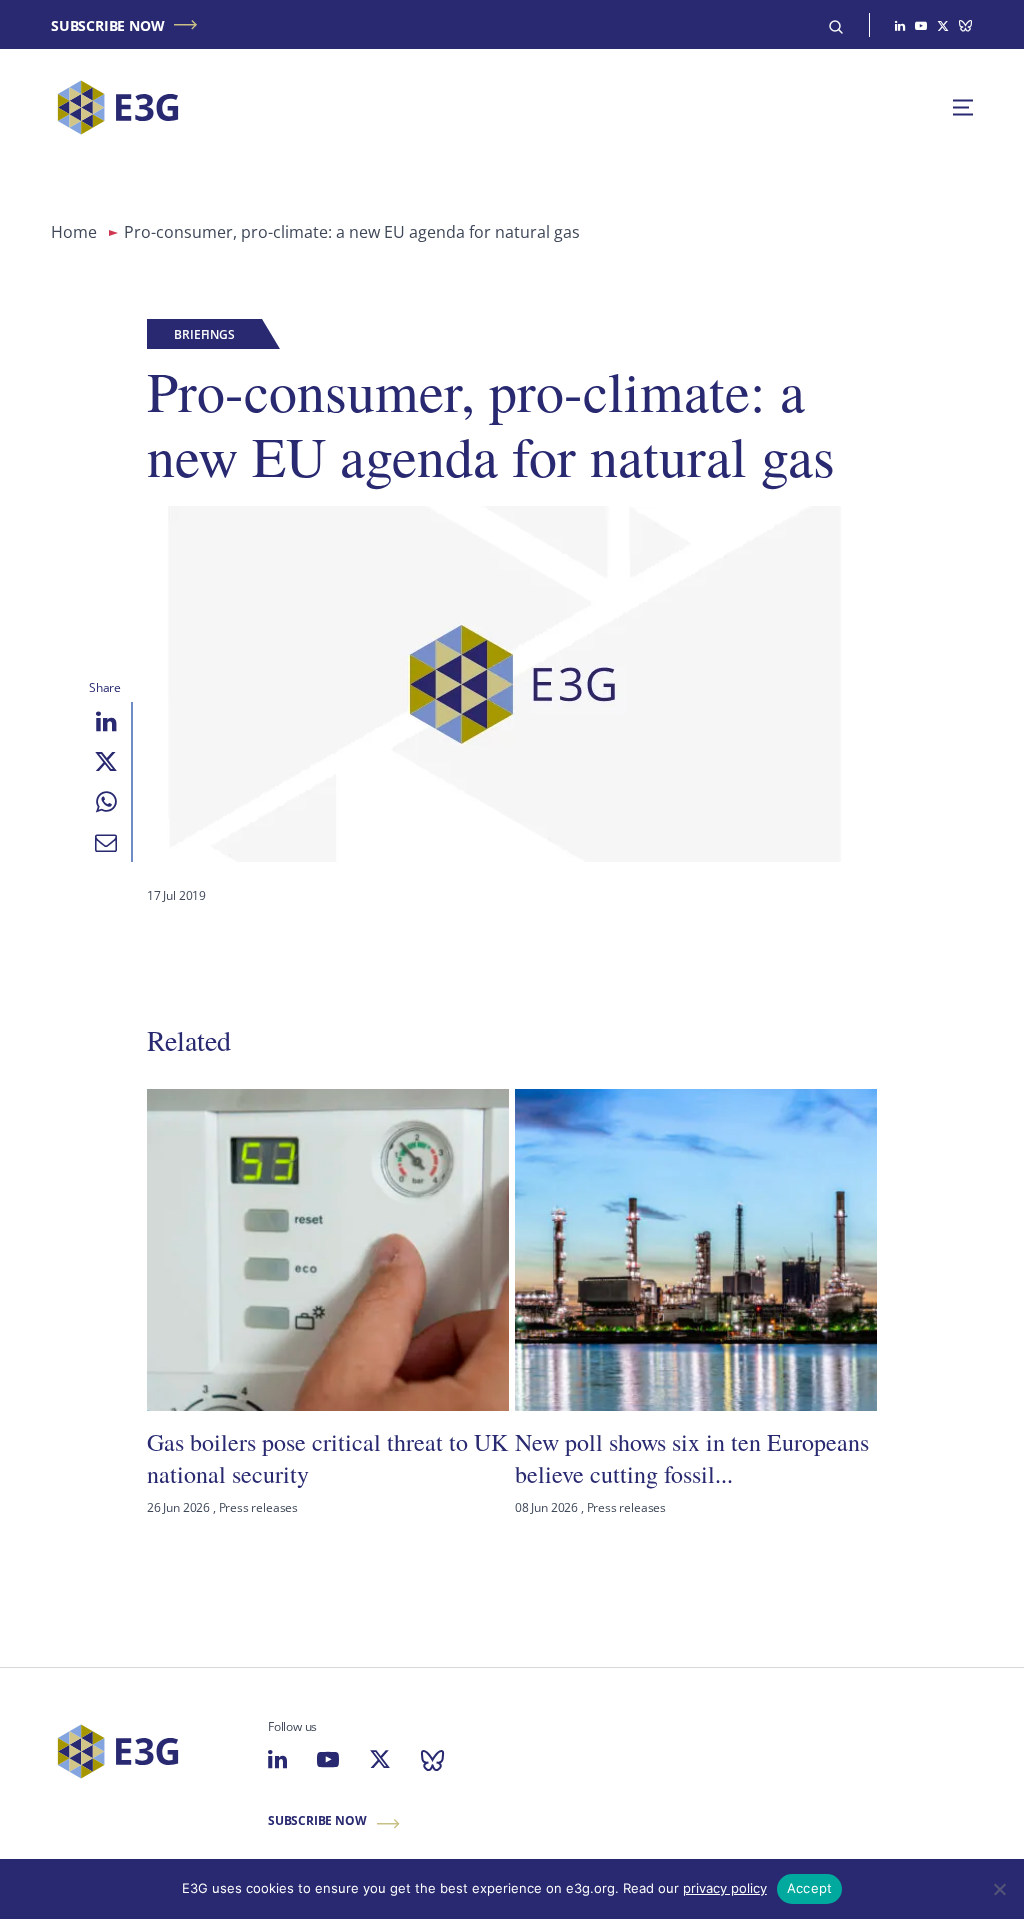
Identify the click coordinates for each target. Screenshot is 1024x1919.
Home (74, 232)
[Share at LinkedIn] (106, 722)
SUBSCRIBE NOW (107, 25)
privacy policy (725, 1888)
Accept (810, 1888)
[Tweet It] (106, 762)
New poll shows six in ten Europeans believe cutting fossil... (692, 1458)
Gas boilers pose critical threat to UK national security (327, 1458)
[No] (999, 1889)
